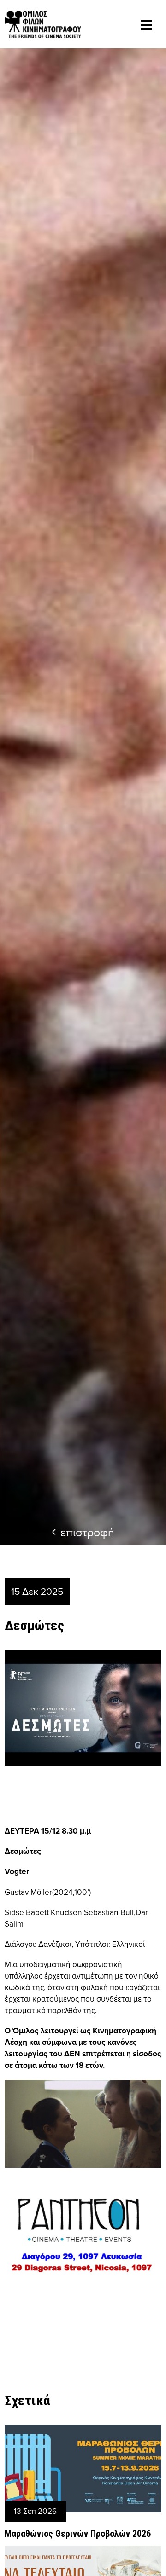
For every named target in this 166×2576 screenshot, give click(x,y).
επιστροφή (87, 1532)
